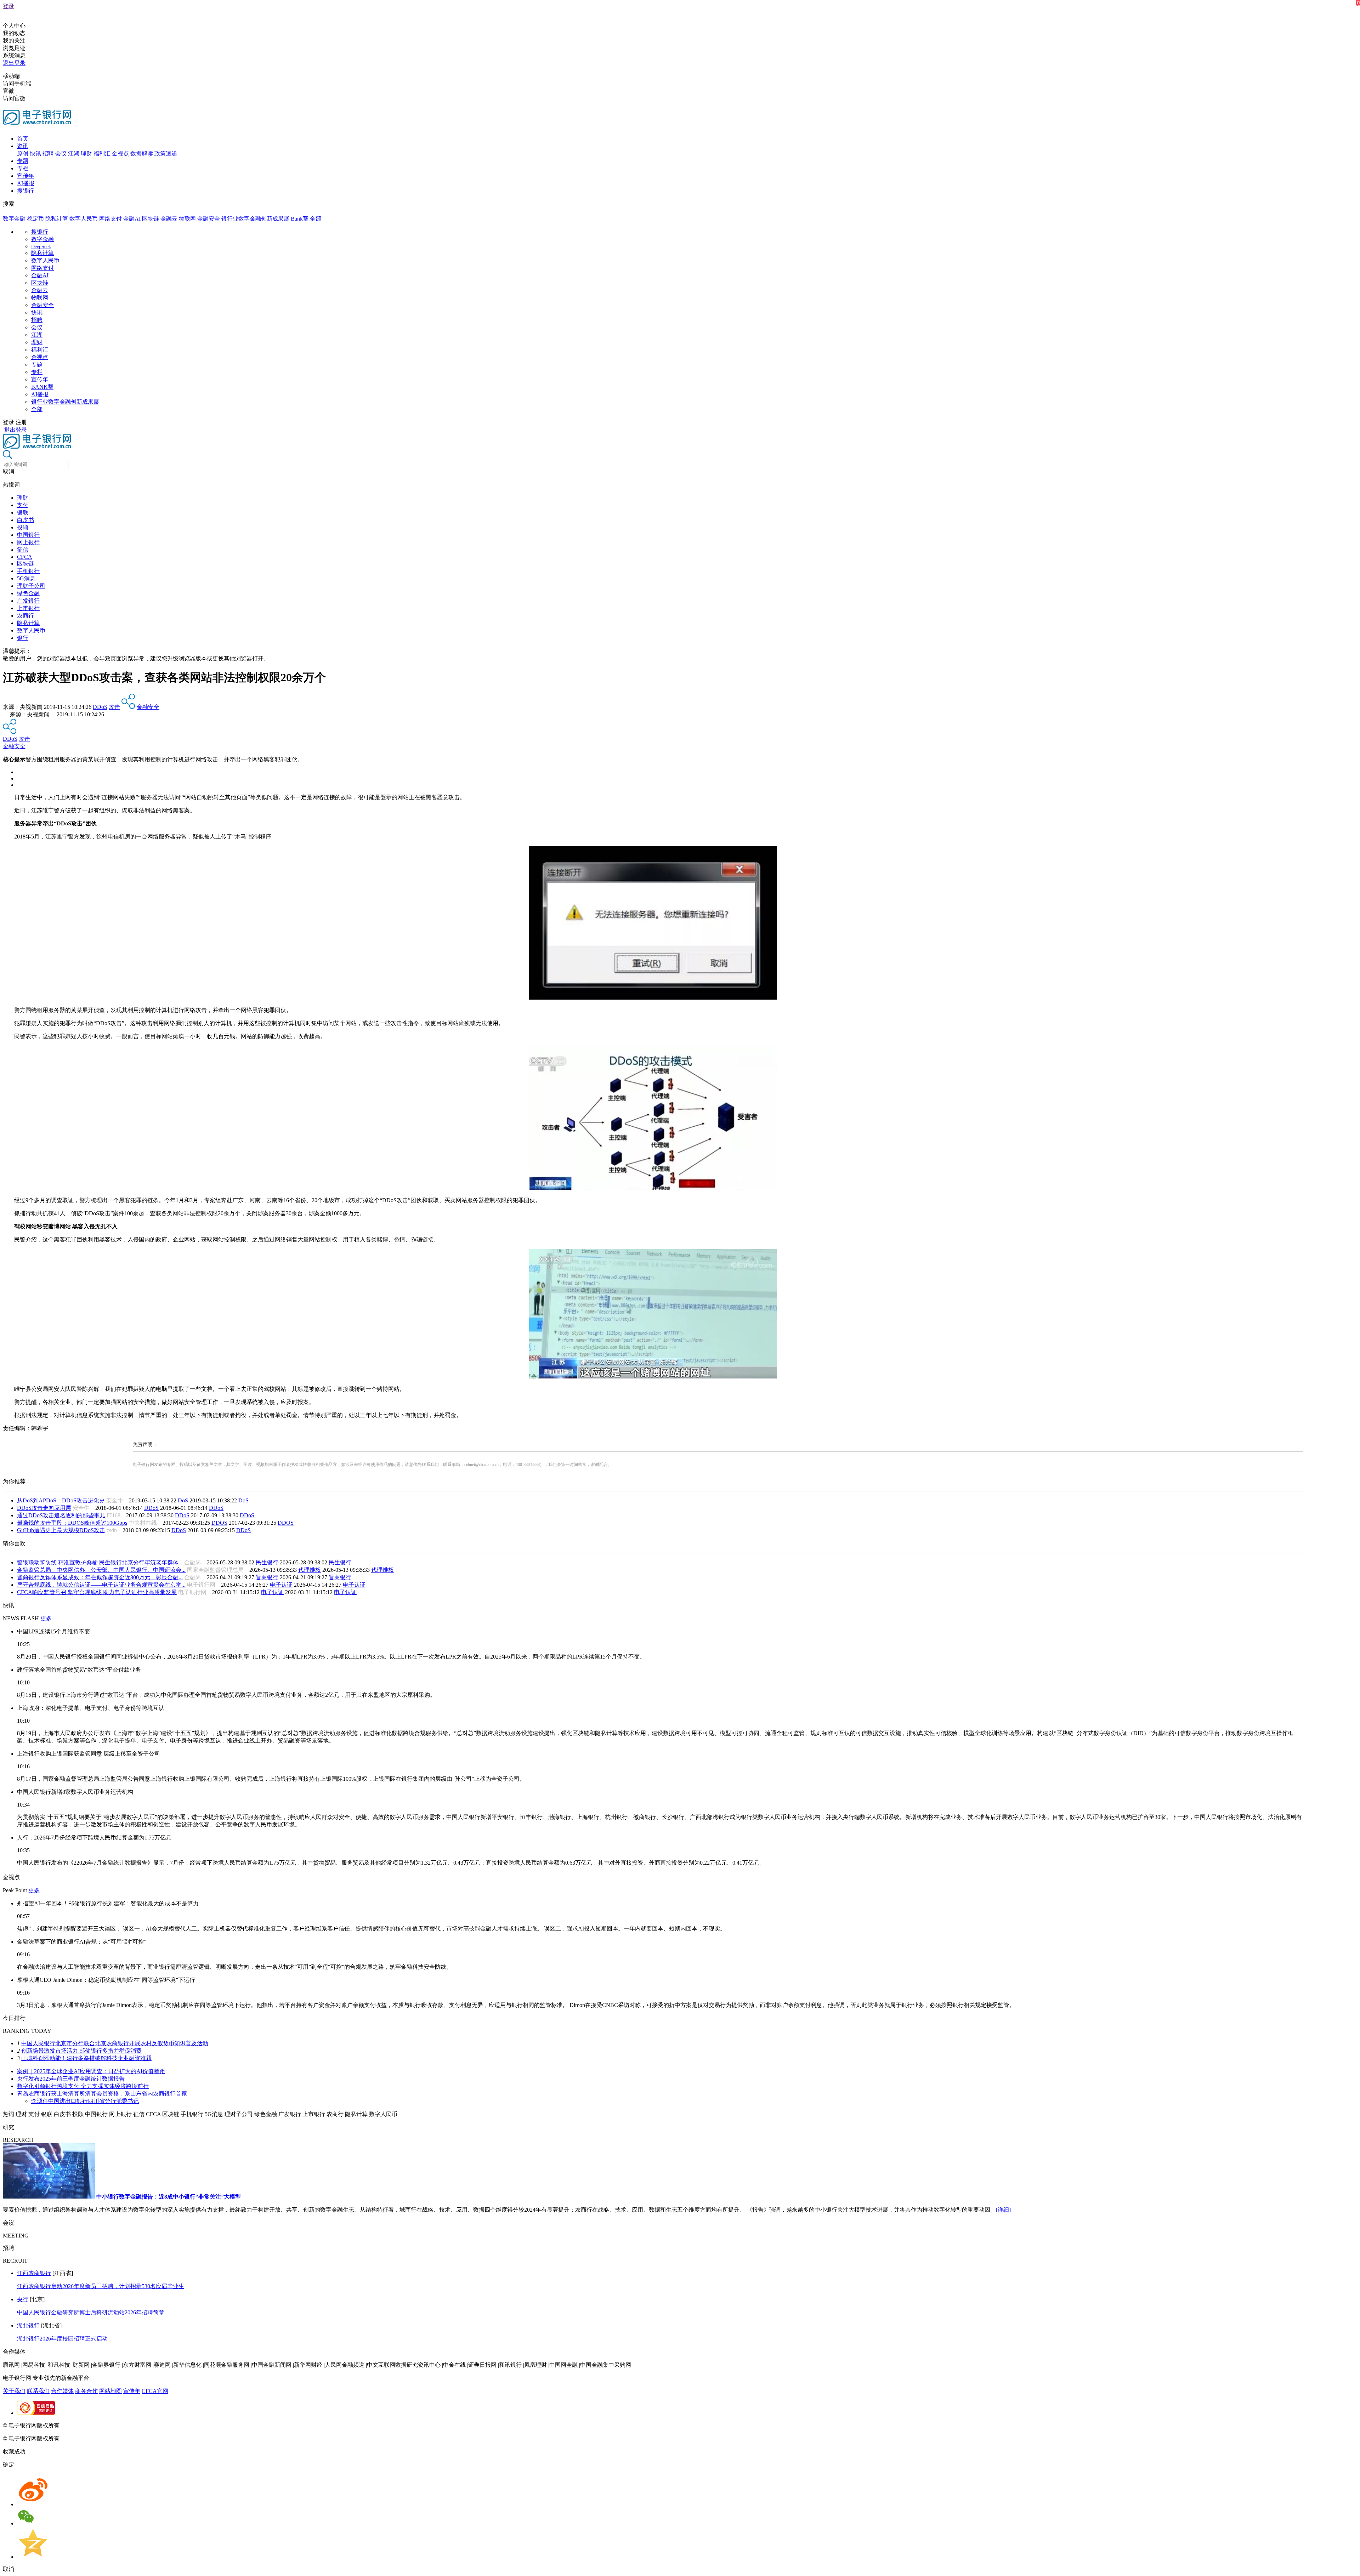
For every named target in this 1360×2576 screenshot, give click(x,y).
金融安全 (209, 219)
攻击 (114, 707)
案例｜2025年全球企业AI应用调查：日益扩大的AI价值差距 (91, 2071)
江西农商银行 (34, 2273)
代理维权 (310, 1570)
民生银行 (267, 1562)
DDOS (219, 1523)
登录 (8, 6)
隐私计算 (57, 219)
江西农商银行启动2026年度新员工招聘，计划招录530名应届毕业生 (101, 2286)
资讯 (23, 146)
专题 (23, 161)
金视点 (120, 153)
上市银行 (28, 608)
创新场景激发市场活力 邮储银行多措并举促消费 (81, 2051)
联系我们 (38, 2391)
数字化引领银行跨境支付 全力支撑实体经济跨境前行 (83, 2086)
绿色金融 (28, 593)
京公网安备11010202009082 (154, 2425)
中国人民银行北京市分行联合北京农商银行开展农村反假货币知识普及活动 (115, 2043)
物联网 (187, 219)
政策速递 (166, 153)
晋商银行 (267, 1577)
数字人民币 (84, 219)
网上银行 (28, 542)
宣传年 (25, 176)
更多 (46, 1618)
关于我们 (14, 2391)
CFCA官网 (155, 2391)
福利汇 (102, 153)
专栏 (23, 168)
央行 (23, 2299)
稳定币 (35, 219)
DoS (183, 1500)
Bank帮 (300, 219)
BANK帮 (42, 387)
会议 (61, 153)
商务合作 (86, 2391)
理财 (86, 153)
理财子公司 (31, 586)
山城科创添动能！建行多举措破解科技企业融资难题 (86, 2058)
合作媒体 (62, 2391)
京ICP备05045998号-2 (87, 2425)
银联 (23, 513)
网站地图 (110, 2391)
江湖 (74, 153)
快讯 (35, 153)
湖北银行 (28, 2325)
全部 (316, 219)
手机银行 (28, 571)
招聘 (48, 153)
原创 (23, 153)
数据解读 (142, 153)
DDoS (100, 707)
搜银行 (25, 191)
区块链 (151, 219)
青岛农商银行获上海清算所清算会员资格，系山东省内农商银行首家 (102, 2094)
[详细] (1003, 2210)
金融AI (132, 219)
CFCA (25, 557)
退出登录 (14, 63)
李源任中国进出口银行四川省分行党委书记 (85, 2101)
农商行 (25, 616)
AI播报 (26, 183)
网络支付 (110, 219)
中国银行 (28, 535)
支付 (23, 505)
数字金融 (14, 219)
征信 (23, 550)
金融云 (169, 219)
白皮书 (25, 520)
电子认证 (281, 1585)
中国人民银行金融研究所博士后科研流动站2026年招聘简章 (91, 2312)
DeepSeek (41, 247)
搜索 (8, 204)
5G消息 (26, 578)
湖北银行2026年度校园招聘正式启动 (62, 2339)
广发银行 (28, 601)
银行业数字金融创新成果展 (255, 219)
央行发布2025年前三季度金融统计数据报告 (71, 2079)
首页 (23, 139)
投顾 (23, 527)
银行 (23, 638)
